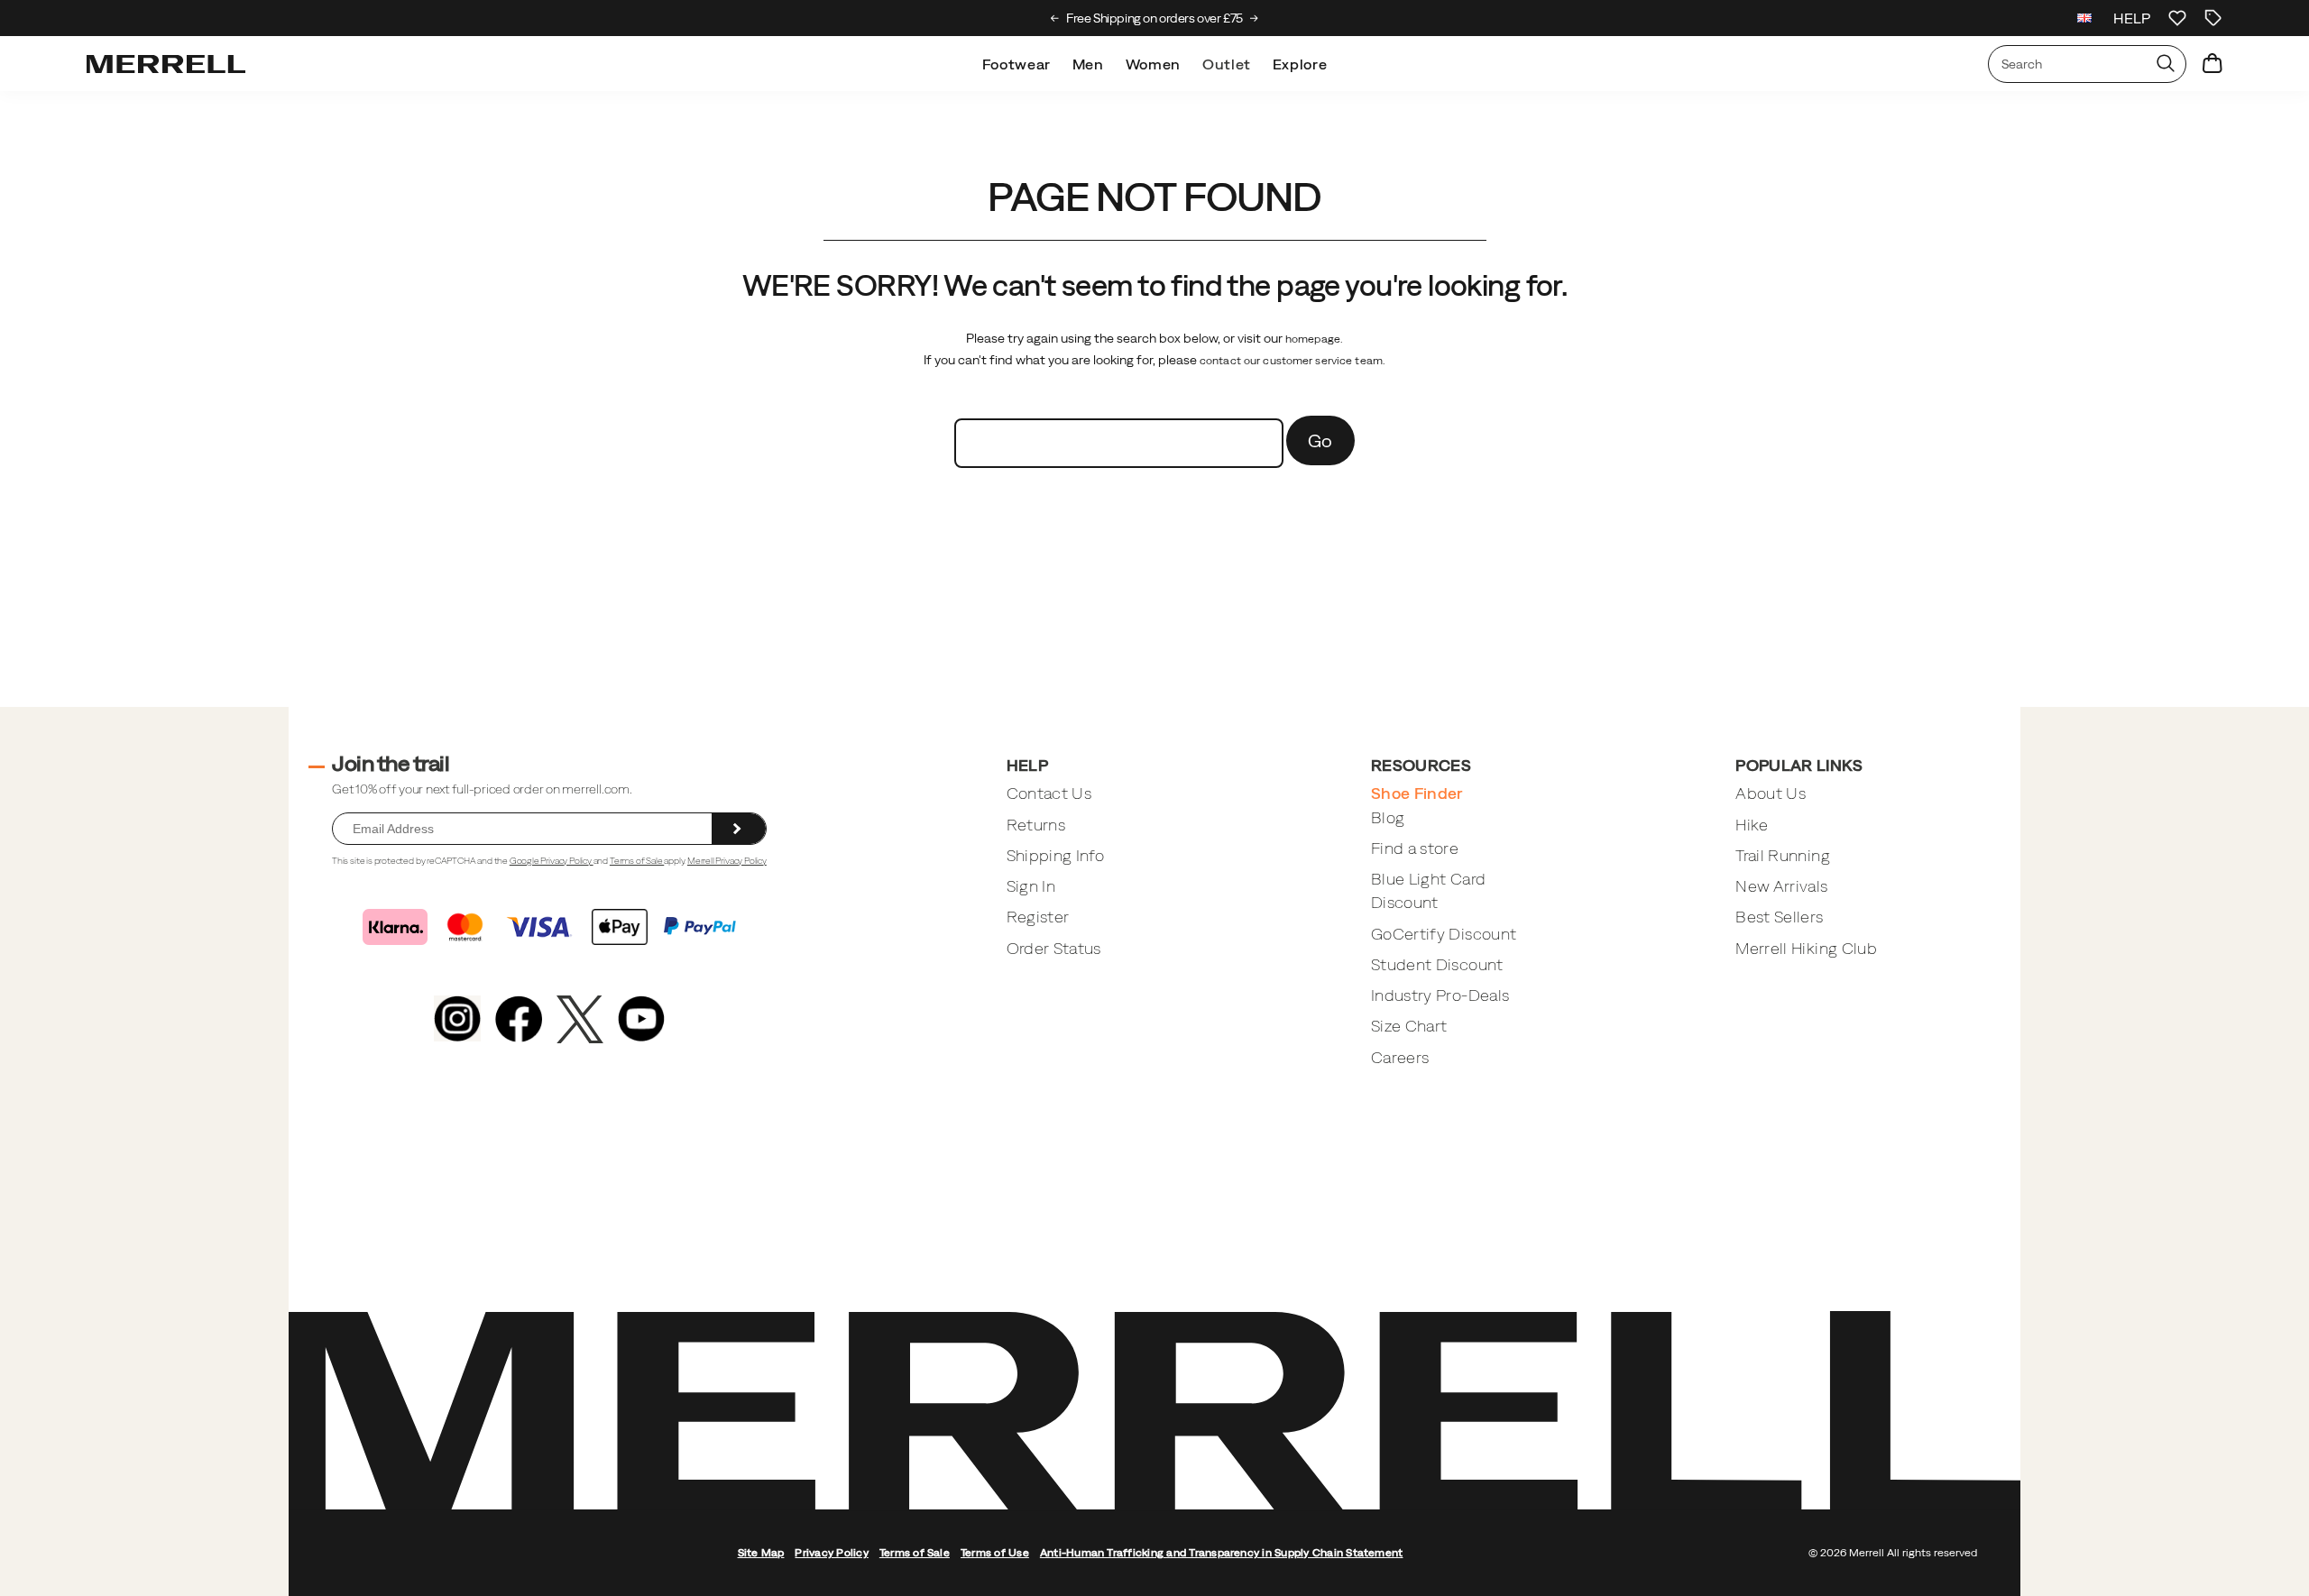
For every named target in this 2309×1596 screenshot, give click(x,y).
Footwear (1017, 64)
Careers (1400, 1057)
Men (1088, 64)
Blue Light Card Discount (1428, 890)
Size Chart (1409, 1026)
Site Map (761, 1553)
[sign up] (739, 829)
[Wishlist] (2177, 18)
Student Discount (1437, 964)
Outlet (1227, 64)
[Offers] (2213, 18)
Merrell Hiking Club (1806, 948)
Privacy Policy (831, 1553)
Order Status (1054, 948)
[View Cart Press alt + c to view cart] (2212, 64)
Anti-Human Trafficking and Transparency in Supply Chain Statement (1222, 1553)
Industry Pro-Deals (1440, 995)
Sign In (1031, 886)
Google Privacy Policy (552, 861)
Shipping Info (1056, 855)
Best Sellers (1779, 917)
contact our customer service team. (1292, 361)
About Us (1771, 793)
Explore (1300, 64)
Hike (1752, 825)
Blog (1388, 817)
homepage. (1314, 339)
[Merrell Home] (166, 64)
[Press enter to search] (2166, 64)
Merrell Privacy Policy (727, 861)
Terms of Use (995, 1553)
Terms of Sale (637, 861)
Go (1320, 440)
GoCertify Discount (1444, 934)
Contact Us (1049, 793)
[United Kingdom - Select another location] (2084, 18)
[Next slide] (1254, 18)
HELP (2132, 18)
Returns (1036, 825)
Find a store (1415, 848)
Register (1038, 917)
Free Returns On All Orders (1156, 18)
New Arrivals (1781, 886)
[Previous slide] (1055, 18)
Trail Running (1783, 855)
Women (1153, 64)
